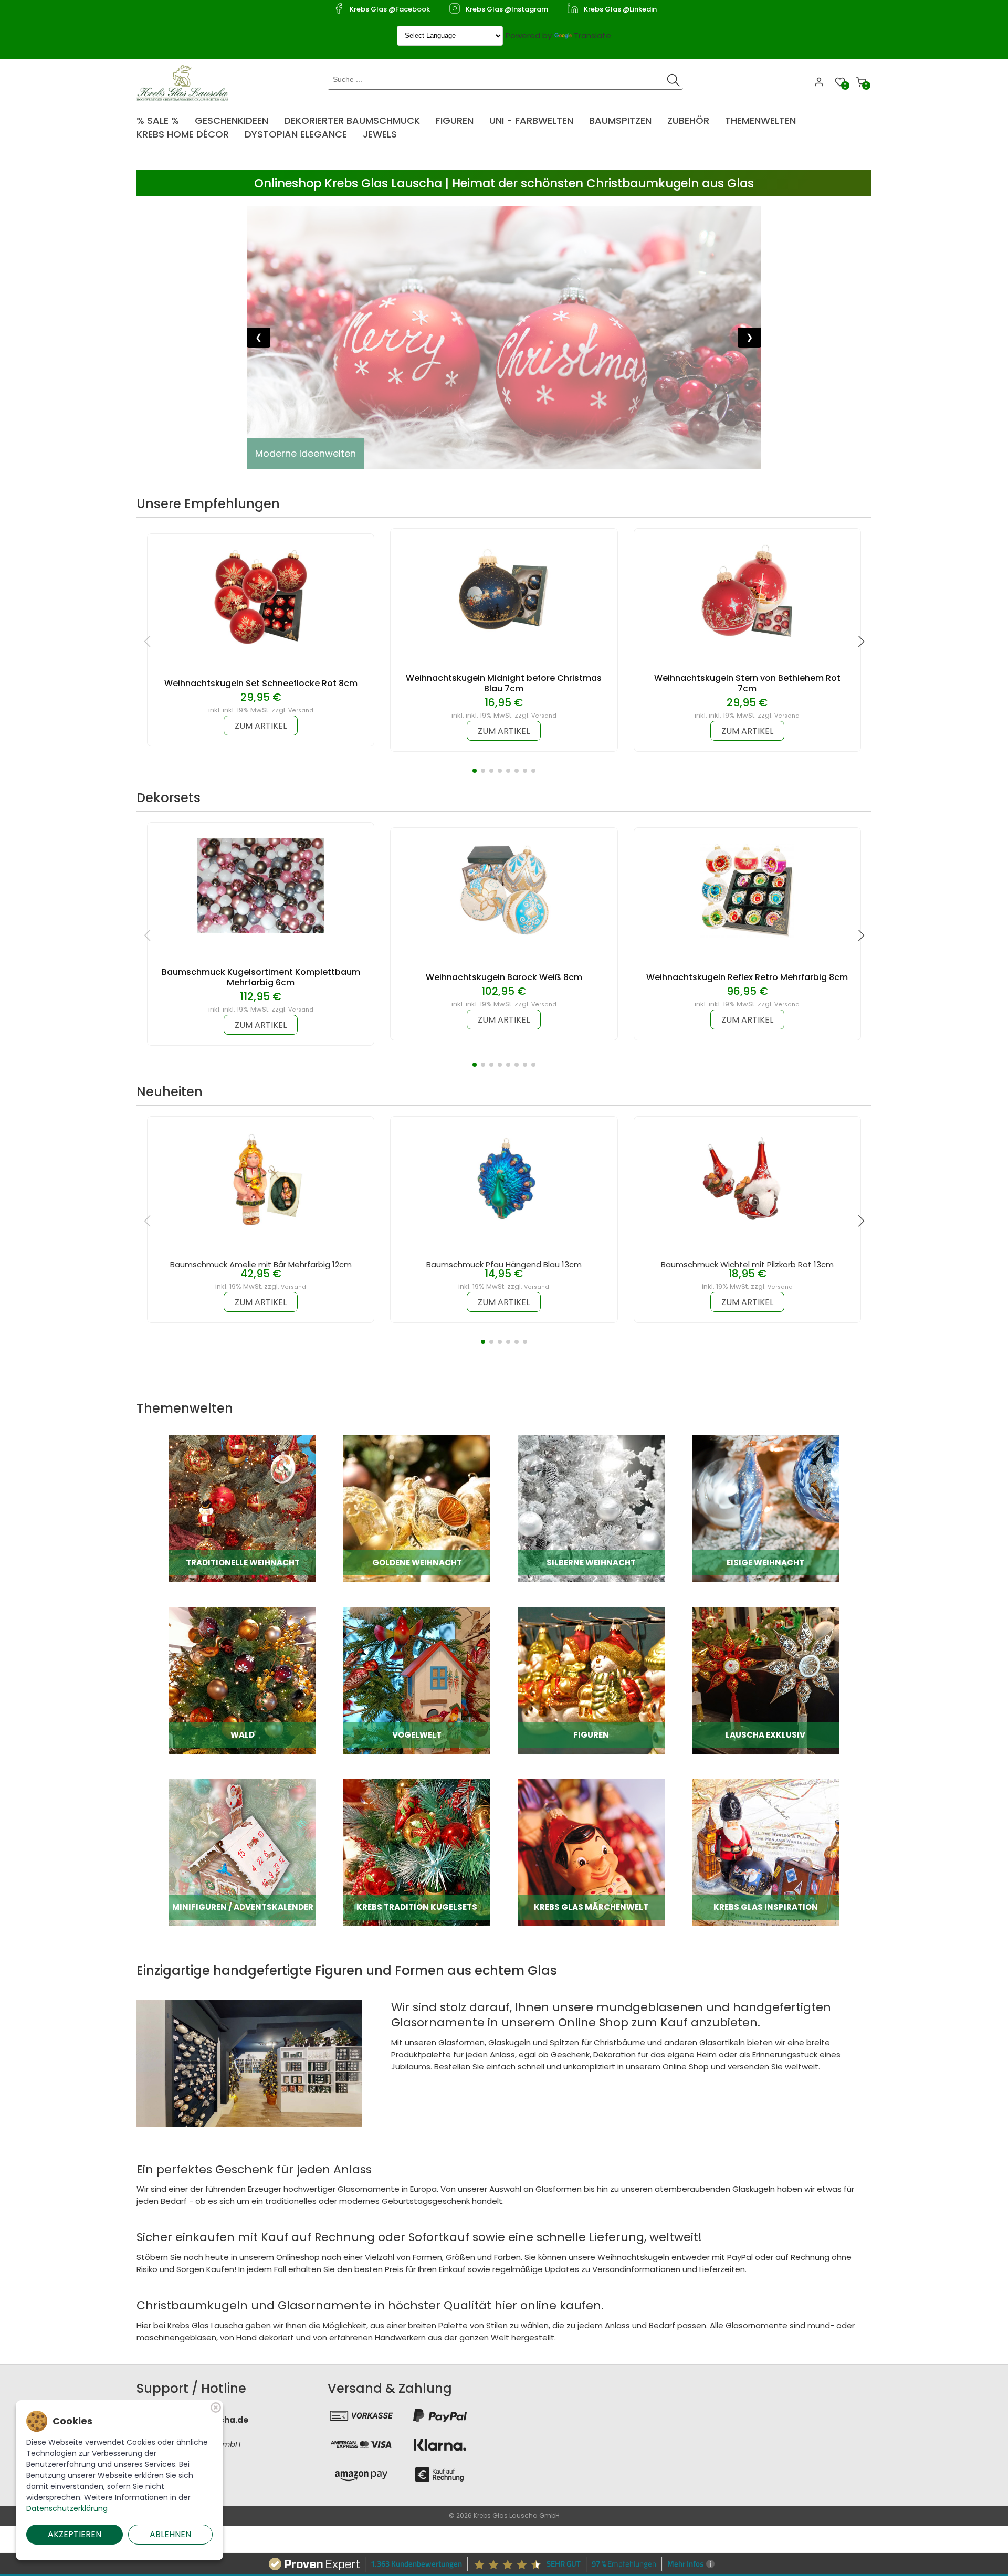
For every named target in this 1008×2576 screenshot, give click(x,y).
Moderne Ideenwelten (306, 453)
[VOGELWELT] (417, 1680)
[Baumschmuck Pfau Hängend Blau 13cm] (504, 1179)
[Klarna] (440, 2445)
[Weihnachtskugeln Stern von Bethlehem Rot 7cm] (747, 591)
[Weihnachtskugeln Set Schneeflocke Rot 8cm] (261, 596)
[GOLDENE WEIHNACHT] (417, 1507)
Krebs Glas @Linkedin (620, 9)
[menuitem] (163, 117)
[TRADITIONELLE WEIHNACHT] (243, 1507)
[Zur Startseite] (185, 82)
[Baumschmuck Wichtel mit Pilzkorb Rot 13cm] (747, 1179)
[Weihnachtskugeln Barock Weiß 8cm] (504, 890)
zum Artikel (261, 726)
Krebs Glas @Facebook (390, 9)
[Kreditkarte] (361, 2445)
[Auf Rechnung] (440, 2474)
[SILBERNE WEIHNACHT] (591, 1507)
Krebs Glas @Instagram (507, 9)
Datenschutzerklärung (67, 2508)
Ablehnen (170, 2534)
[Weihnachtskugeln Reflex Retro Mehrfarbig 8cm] (747, 890)
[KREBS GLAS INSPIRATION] (765, 1852)
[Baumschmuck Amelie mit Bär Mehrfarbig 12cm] (261, 1179)
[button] (475, 771)
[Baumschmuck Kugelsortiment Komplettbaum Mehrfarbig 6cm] (261, 885)
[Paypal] (440, 2415)
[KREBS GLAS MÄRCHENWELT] (591, 1852)
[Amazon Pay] (361, 2474)
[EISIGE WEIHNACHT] (765, 1507)
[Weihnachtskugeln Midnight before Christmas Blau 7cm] (504, 591)
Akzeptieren (75, 2534)
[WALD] (243, 1680)
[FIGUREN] (591, 1680)
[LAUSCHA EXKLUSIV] (765, 1680)
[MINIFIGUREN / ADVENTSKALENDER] (243, 1852)
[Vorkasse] (361, 2415)
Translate (592, 35)
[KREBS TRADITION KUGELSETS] (417, 1852)
